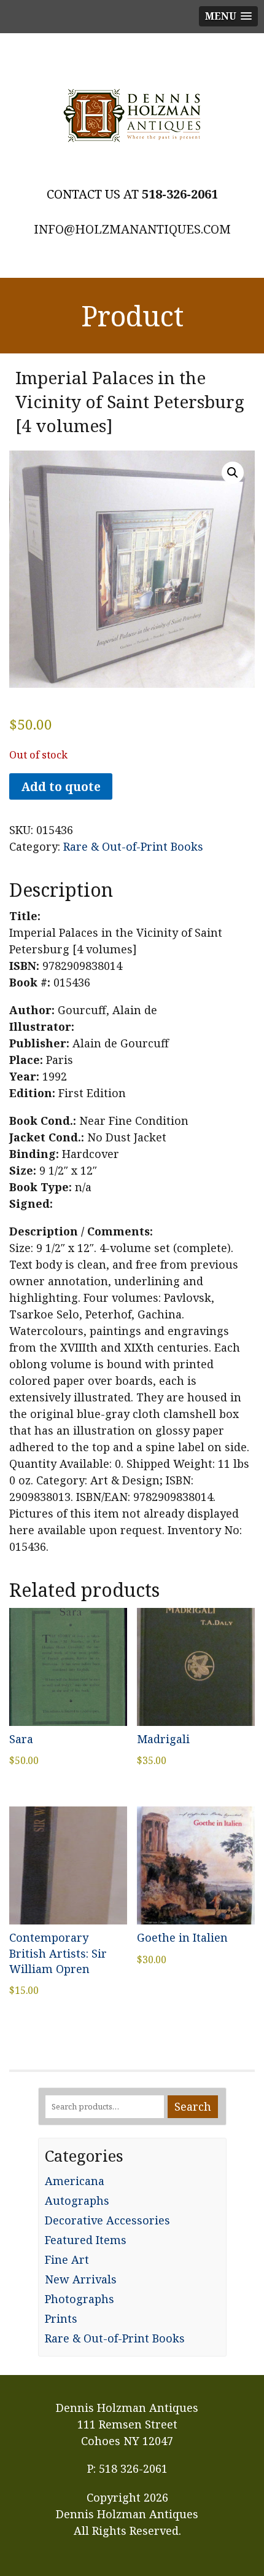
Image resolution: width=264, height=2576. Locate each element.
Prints (61, 2318)
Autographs (77, 2200)
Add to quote (61, 786)
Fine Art (67, 2259)
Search (193, 2106)
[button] (233, 473)
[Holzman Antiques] (132, 116)
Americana (75, 2181)
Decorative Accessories (107, 2220)
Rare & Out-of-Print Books (133, 846)
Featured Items (86, 2240)
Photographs (80, 2299)
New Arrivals (81, 2279)
